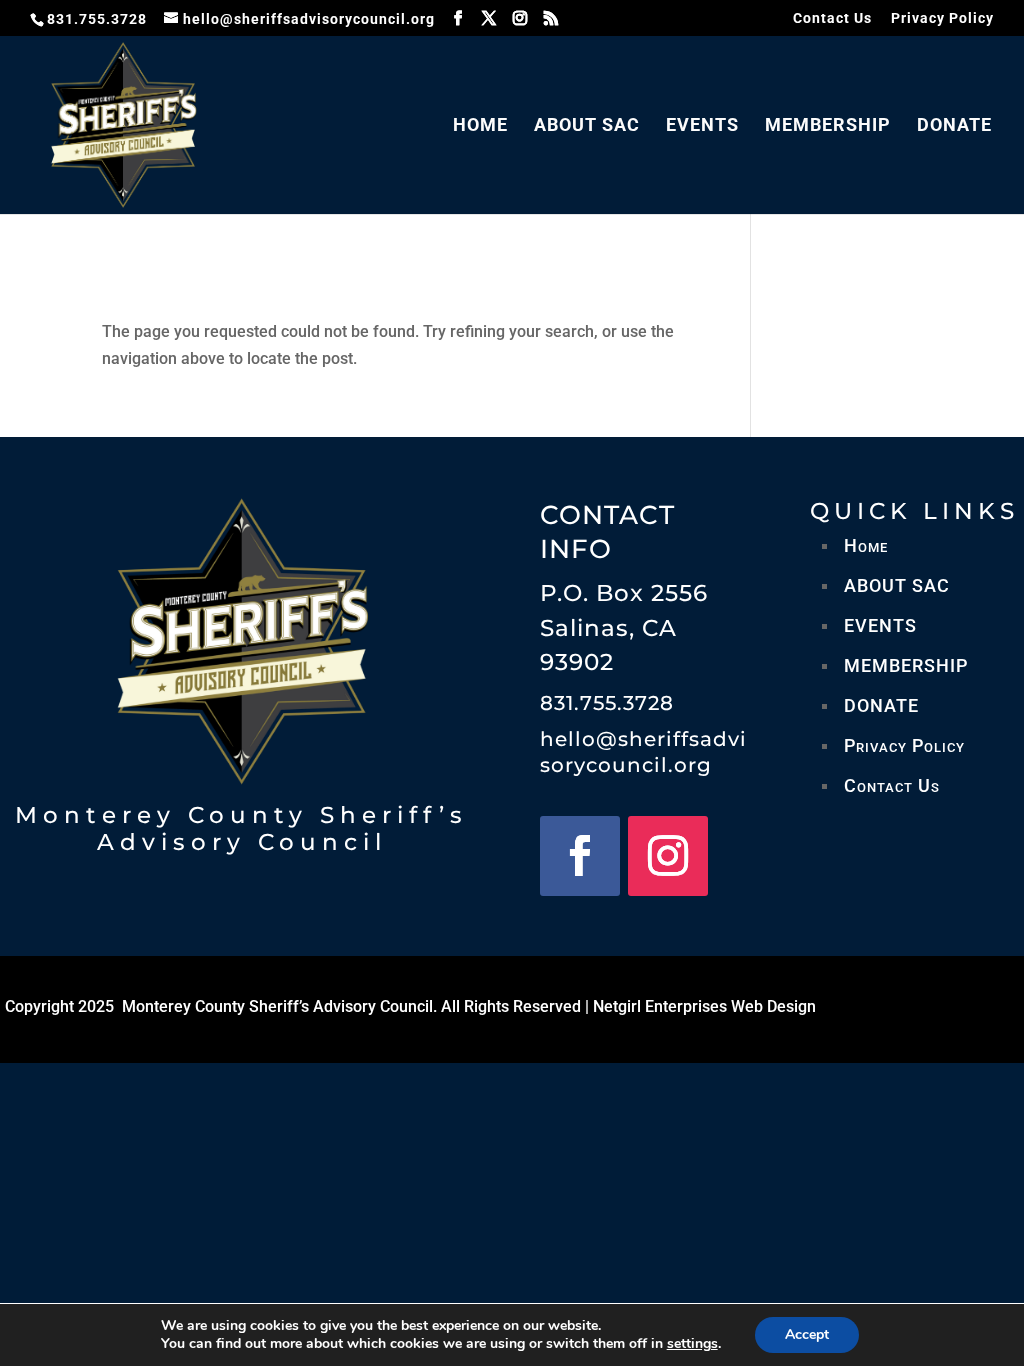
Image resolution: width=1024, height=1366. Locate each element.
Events (702, 126)
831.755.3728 (607, 703)
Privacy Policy (942, 18)
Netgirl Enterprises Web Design (704, 1006)
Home (480, 126)
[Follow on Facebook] (580, 856)
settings (692, 1344)
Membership (828, 126)
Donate (954, 126)
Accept (807, 1334)
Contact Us (832, 18)
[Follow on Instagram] (668, 856)
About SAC (587, 126)
